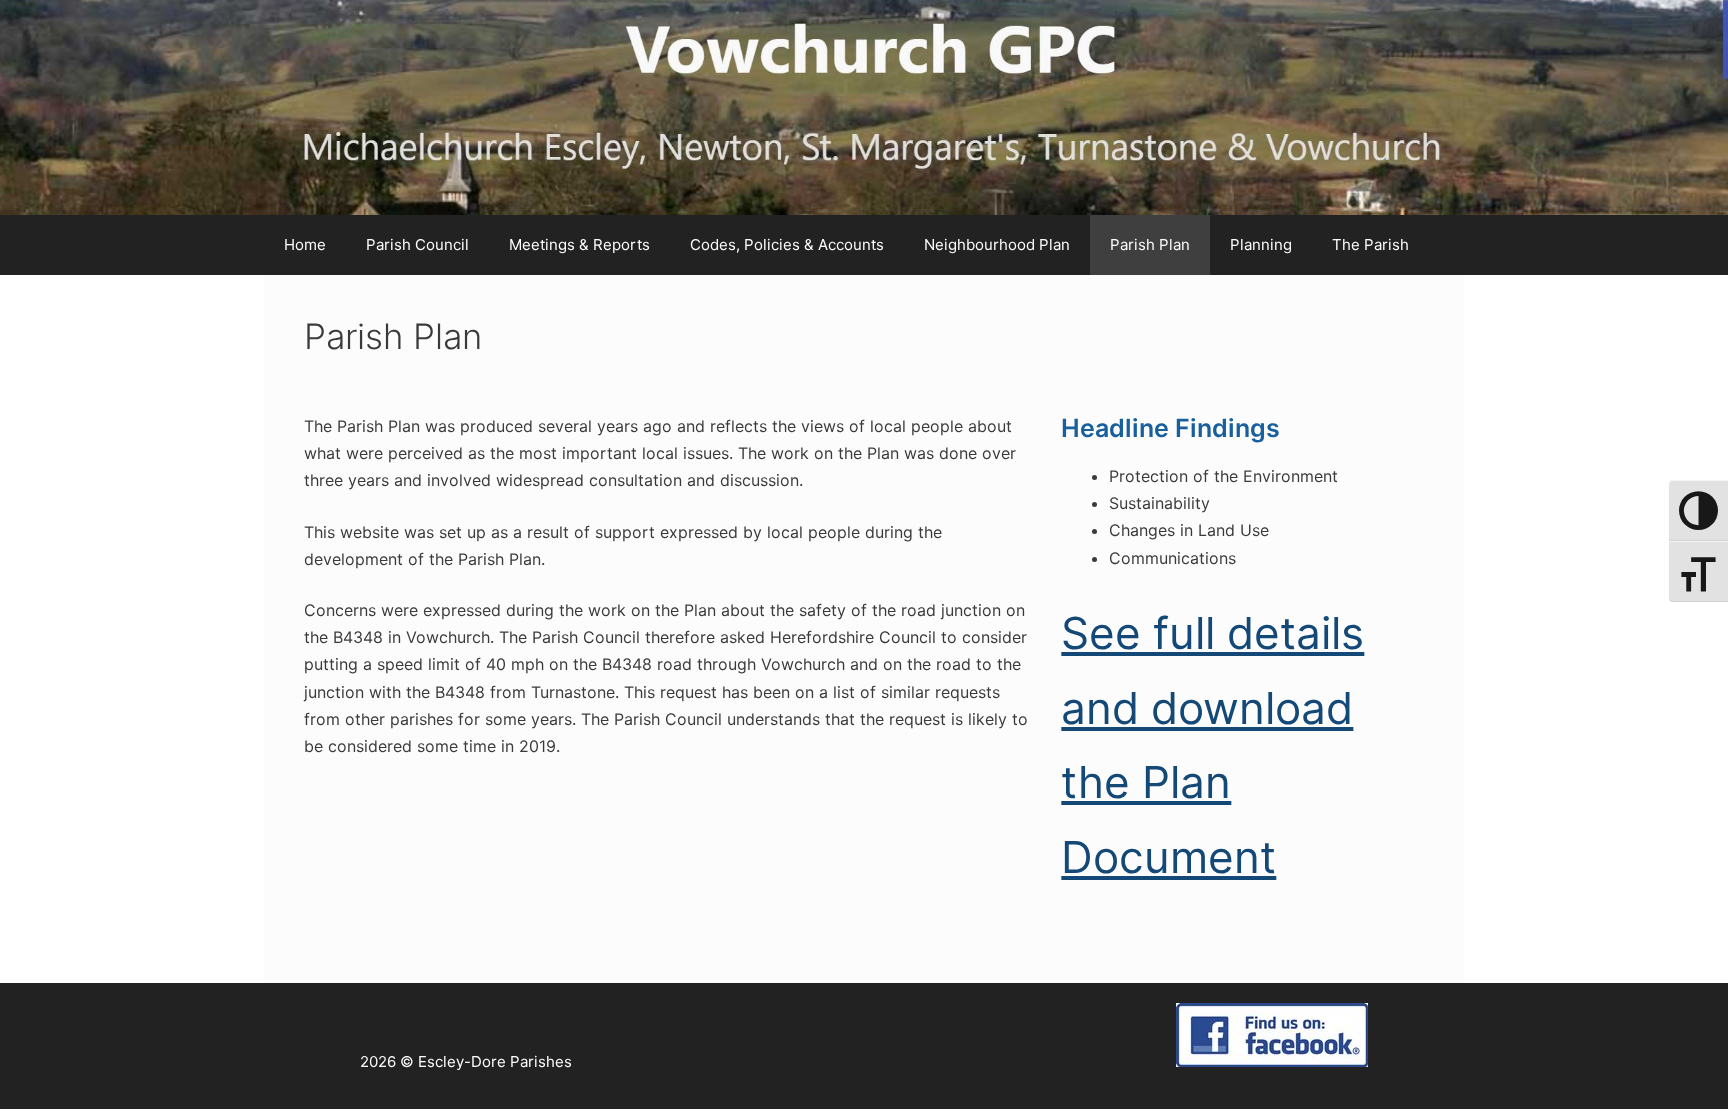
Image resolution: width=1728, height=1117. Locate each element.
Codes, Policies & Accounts (787, 244)
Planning (1261, 244)
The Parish (1370, 244)
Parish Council (417, 244)
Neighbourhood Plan (997, 244)
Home (305, 244)
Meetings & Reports (579, 244)
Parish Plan (1150, 244)
